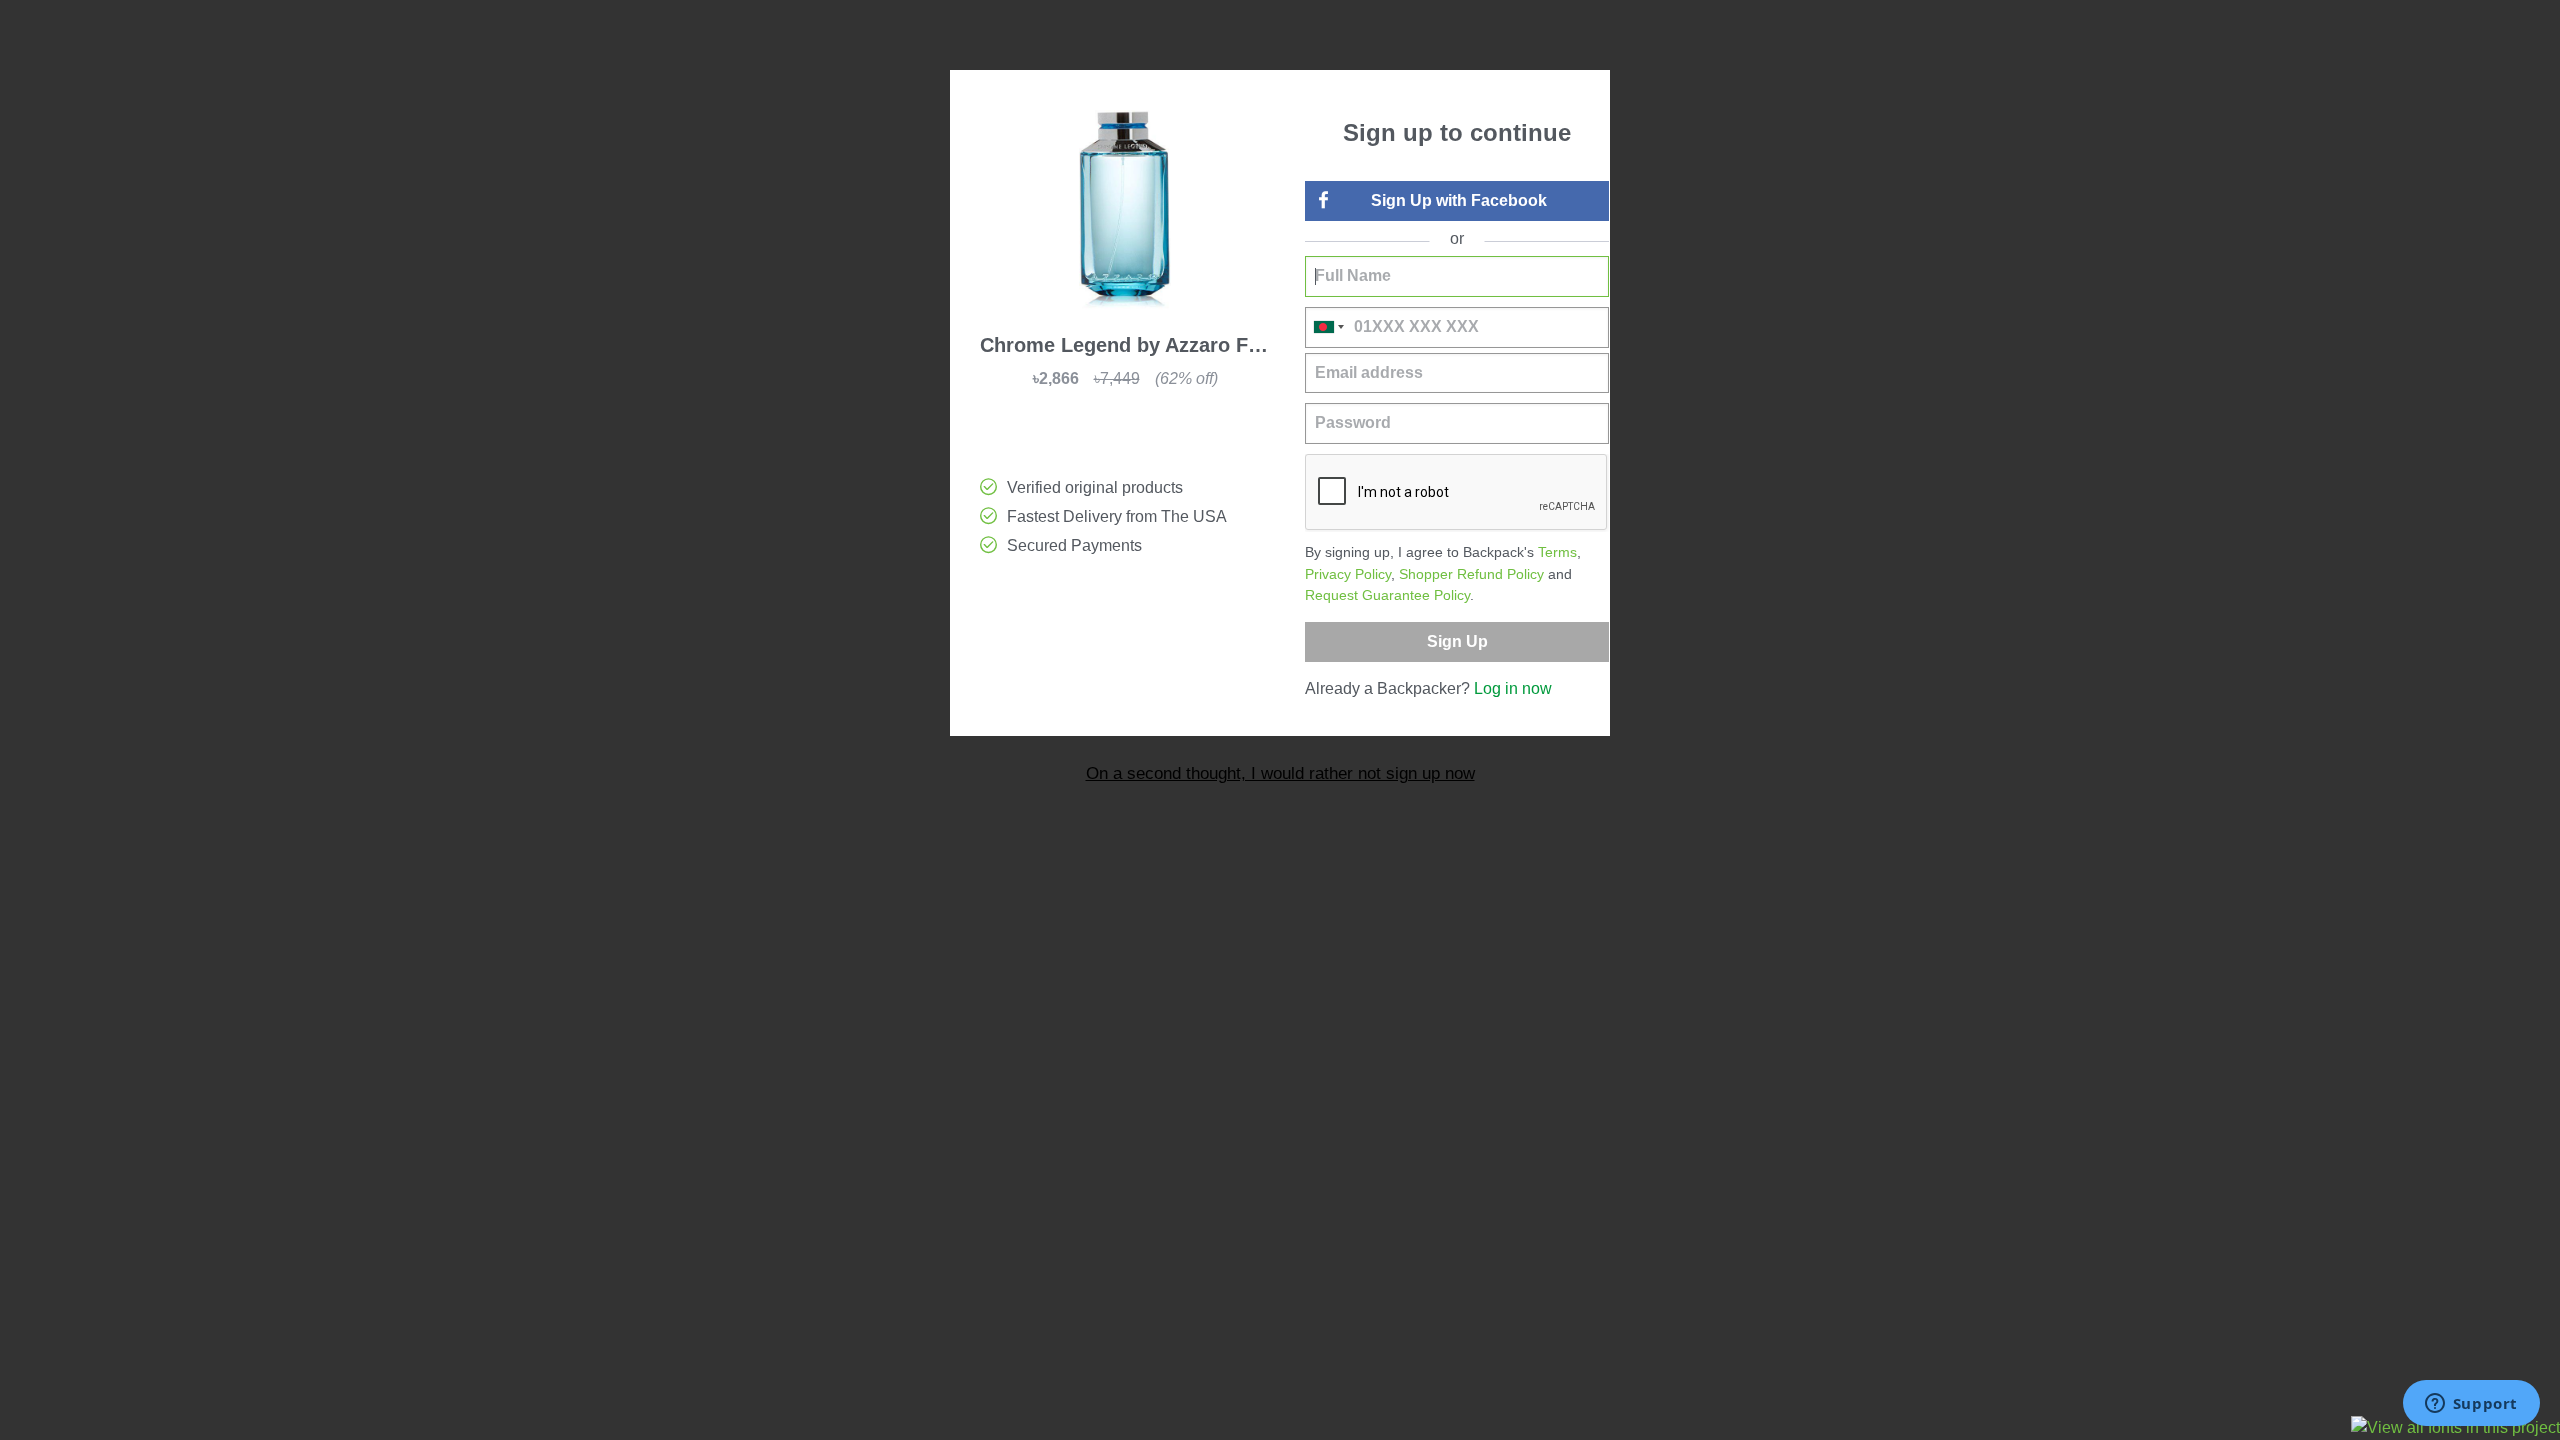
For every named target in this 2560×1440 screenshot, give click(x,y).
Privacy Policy (1348, 574)
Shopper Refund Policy (1471, 574)
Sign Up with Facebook (1459, 200)
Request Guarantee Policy (1387, 595)
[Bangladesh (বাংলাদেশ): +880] (1327, 327)
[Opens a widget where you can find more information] (2471, 1405)
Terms (1557, 552)
